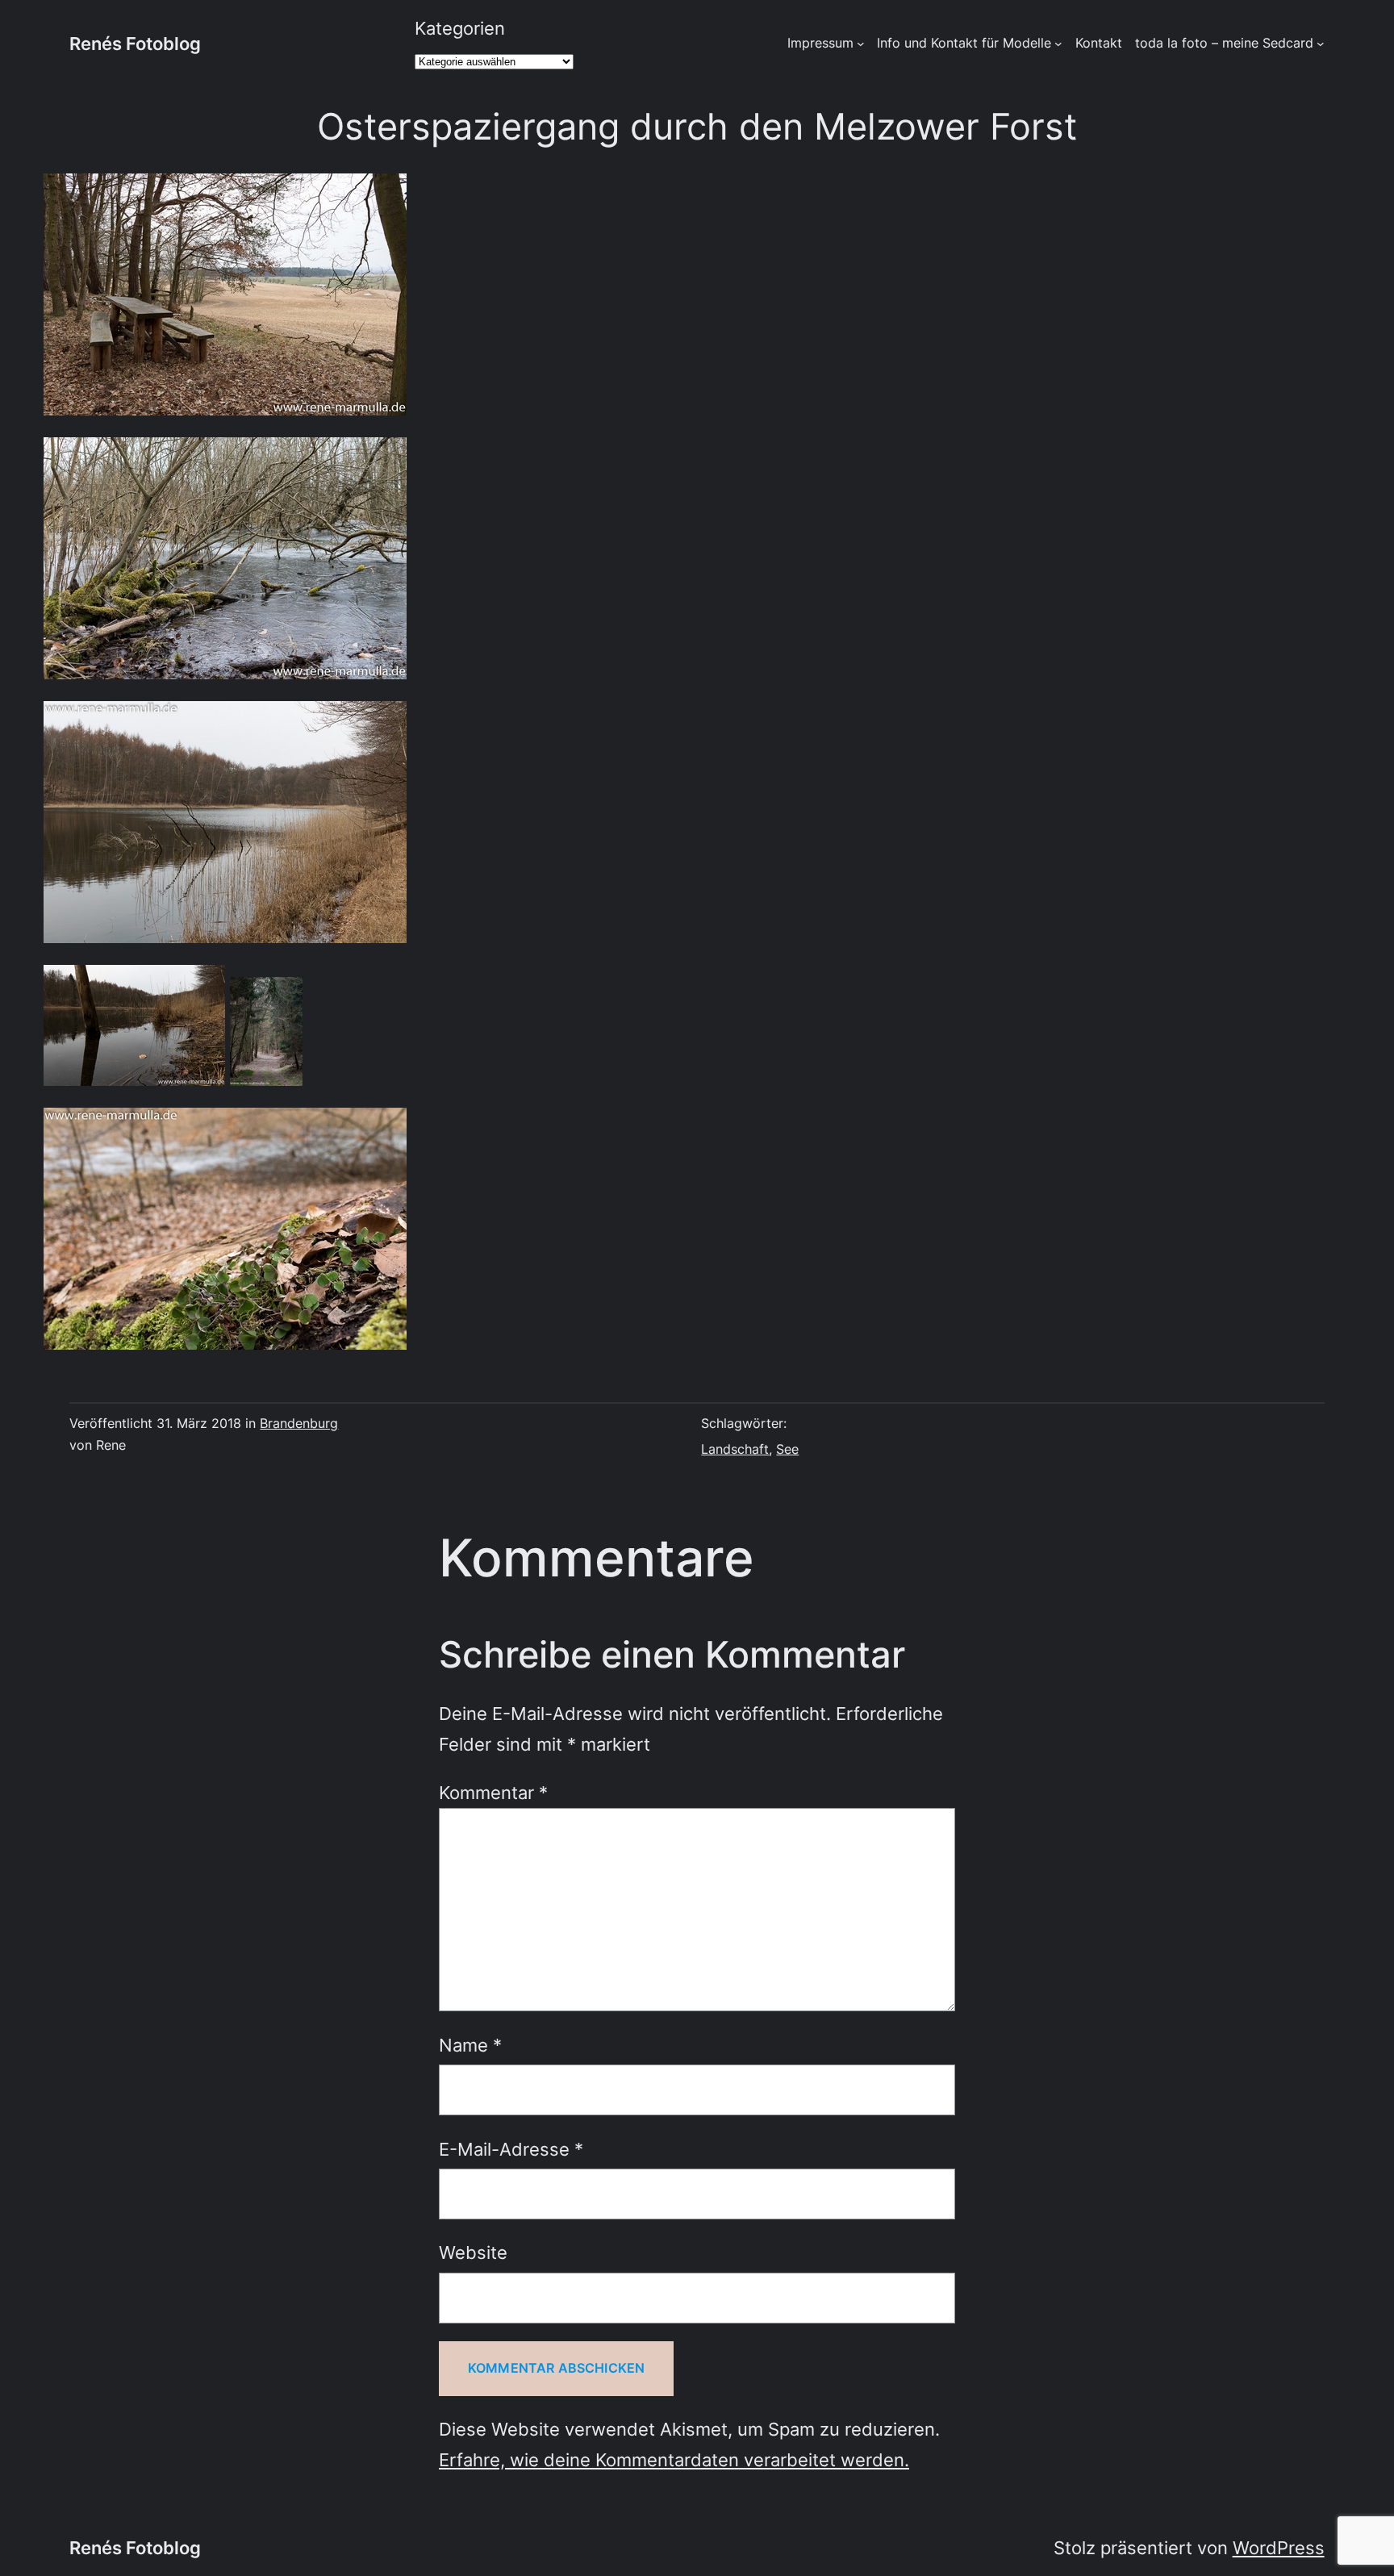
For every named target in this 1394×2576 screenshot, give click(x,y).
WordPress (1279, 2547)
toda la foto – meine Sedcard (1224, 43)
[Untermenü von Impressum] (861, 44)
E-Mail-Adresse (511, 2149)
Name (470, 2045)
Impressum (820, 43)
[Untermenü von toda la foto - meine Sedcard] (1321, 44)
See (787, 1449)
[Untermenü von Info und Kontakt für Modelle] (1058, 44)
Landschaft (735, 1449)
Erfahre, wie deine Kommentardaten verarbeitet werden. (674, 2459)
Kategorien (460, 28)
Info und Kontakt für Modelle (964, 43)
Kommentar (493, 1792)
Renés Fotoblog (135, 43)
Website (473, 2252)
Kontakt (1099, 43)
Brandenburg (299, 1423)
